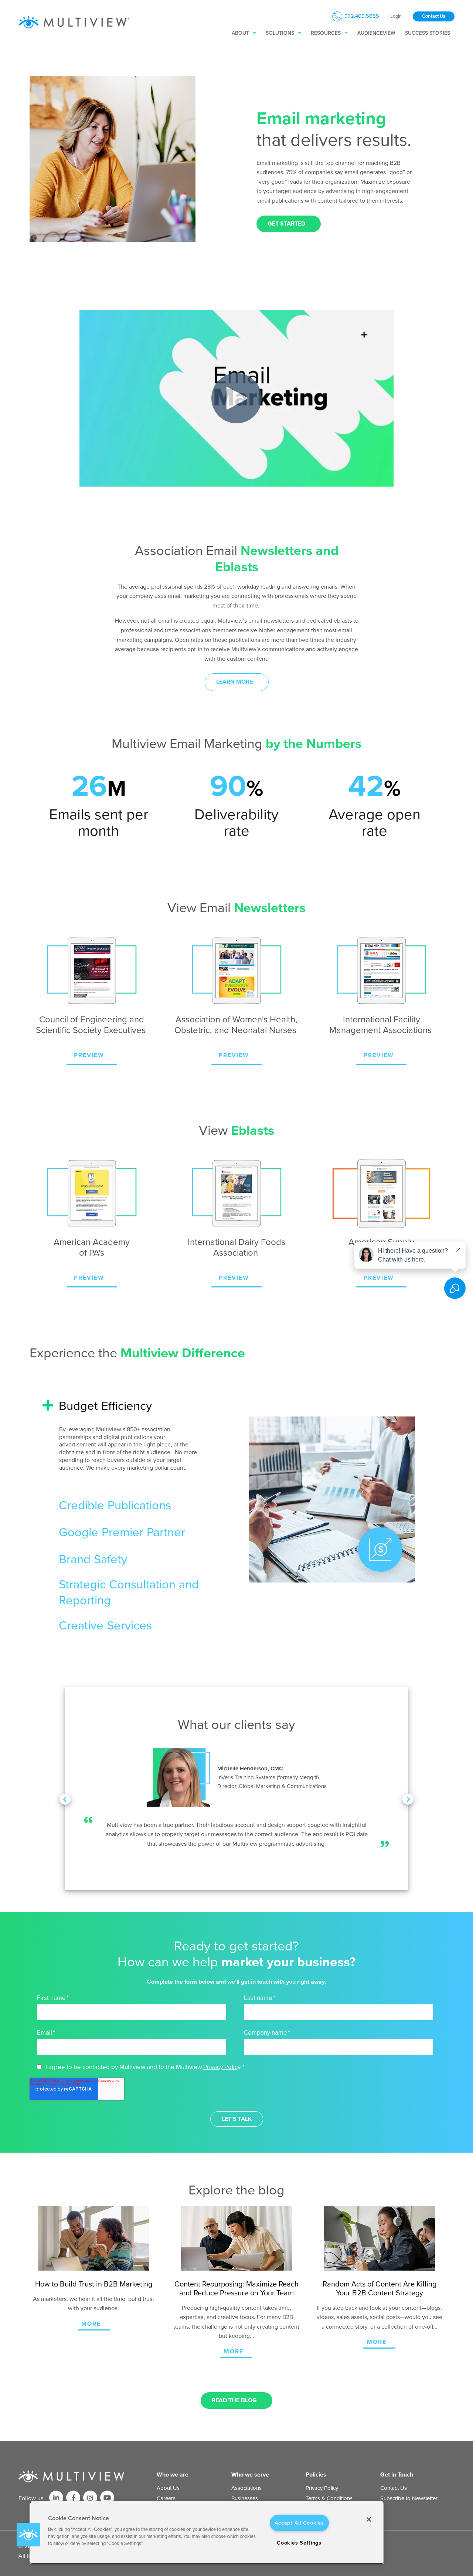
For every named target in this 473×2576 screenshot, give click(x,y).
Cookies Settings (299, 2543)
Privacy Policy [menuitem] (322, 2488)
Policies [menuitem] (316, 2475)
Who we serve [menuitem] (250, 2475)
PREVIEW (89, 1055)
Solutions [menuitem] (280, 33)
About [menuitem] (240, 33)
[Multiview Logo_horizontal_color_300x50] (74, 23)
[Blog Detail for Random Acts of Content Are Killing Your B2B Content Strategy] (379, 2238)
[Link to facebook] (73, 2498)
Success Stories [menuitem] (428, 33)
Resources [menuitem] (326, 33)
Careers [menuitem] (166, 2498)
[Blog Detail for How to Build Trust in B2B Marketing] (94, 2238)
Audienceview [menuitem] (376, 33)
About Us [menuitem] (168, 2488)
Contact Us (434, 16)
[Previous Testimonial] (65, 1799)
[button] (28, 2535)
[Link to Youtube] (107, 2498)
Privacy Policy (222, 2067)
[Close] (369, 2519)
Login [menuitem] (396, 16)
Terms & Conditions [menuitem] (329, 2498)
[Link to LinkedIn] (56, 2498)
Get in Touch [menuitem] (397, 2475)
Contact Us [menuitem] (394, 2488)
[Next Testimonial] (408, 1799)
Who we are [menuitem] (173, 2475)
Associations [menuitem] (246, 2488)
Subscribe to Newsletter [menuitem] (409, 2498)
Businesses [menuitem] (245, 2498)
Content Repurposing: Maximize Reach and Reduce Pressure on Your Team (236, 2289)
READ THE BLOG (234, 2400)
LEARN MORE (234, 682)
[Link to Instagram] (90, 2498)
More (91, 2324)
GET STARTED (286, 224)
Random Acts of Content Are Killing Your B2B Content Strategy (380, 2289)
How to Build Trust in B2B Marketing (94, 2284)
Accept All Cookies (299, 2523)
